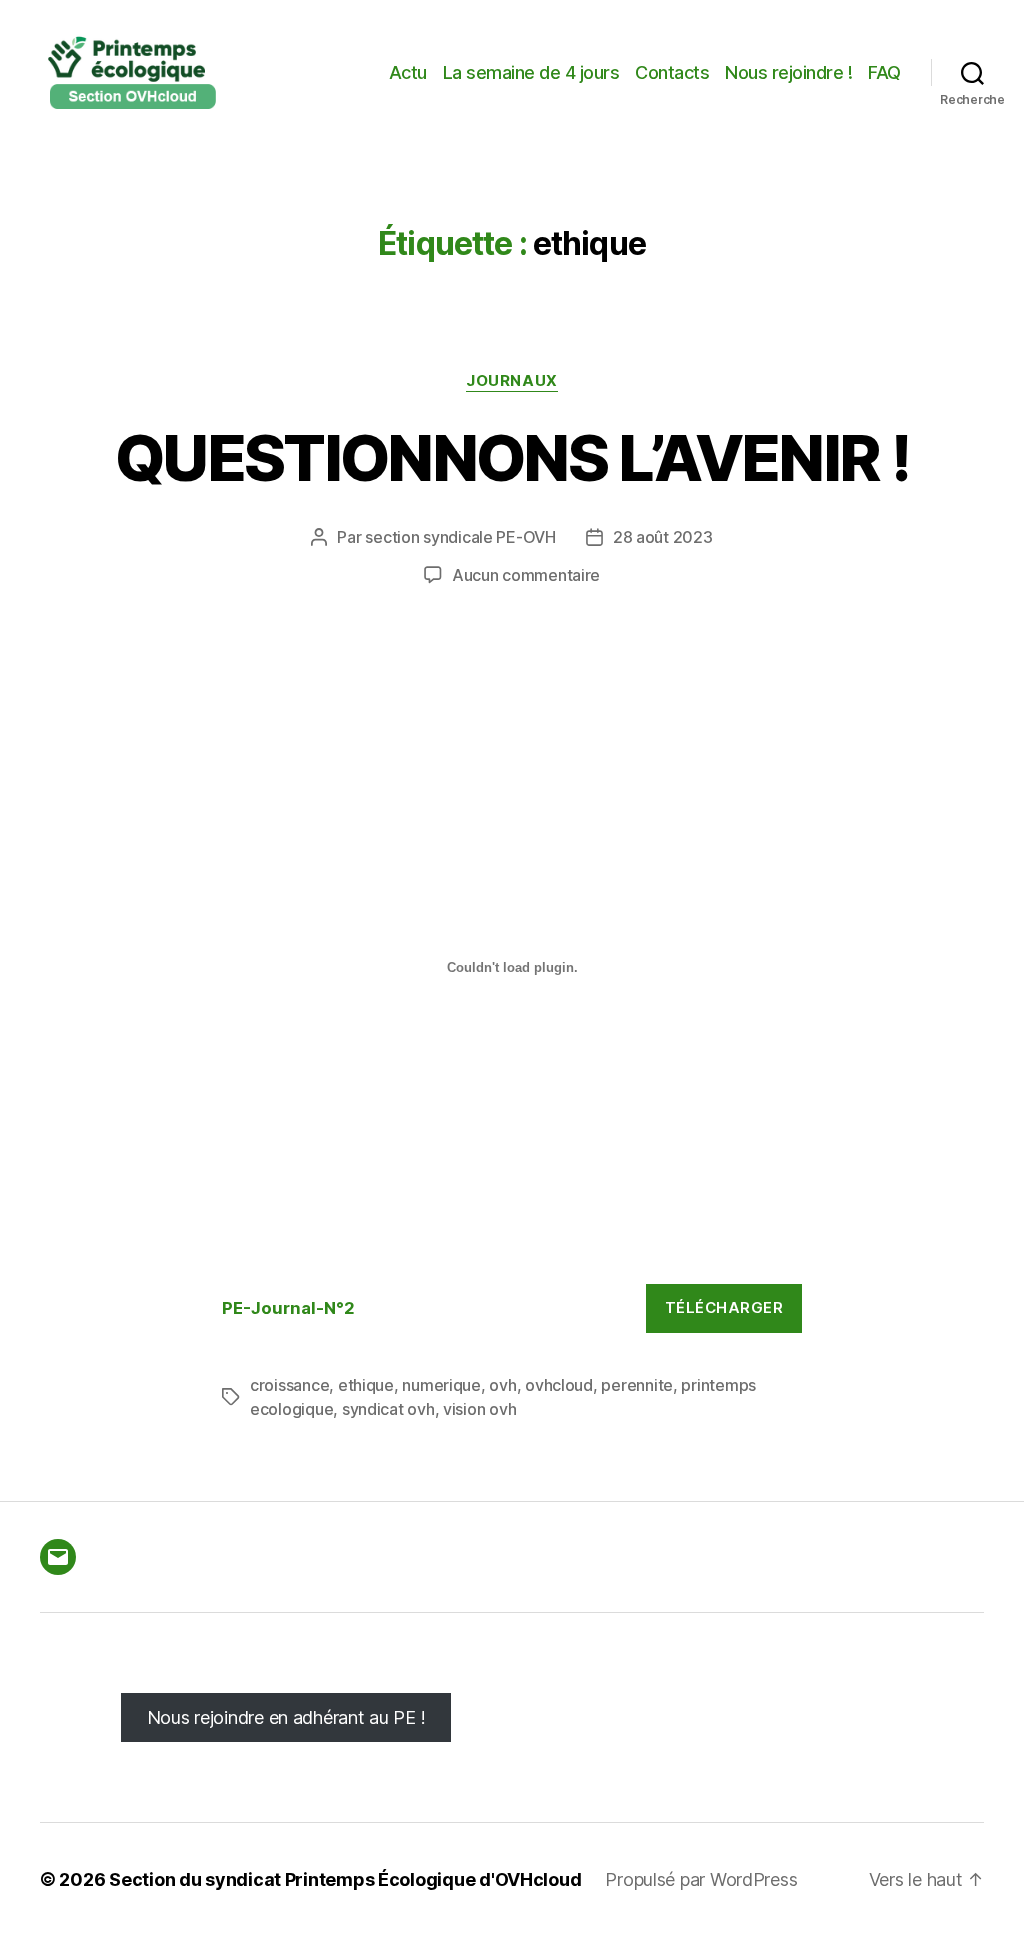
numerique (441, 1385)
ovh (502, 1385)
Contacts (672, 72)
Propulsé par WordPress (701, 1879)
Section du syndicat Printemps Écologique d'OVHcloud (345, 1879)
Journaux (511, 381)
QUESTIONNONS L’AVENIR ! (512, 457)
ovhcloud (559, 1385)
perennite (637, 1385)
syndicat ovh (388, 1409)
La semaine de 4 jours (531, 72)
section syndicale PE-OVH (460, 537)
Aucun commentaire (526, 575)
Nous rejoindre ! (788, 72)
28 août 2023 (663, 537)
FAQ (884, 72)
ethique (366, 1385)
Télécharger (724, 1307)
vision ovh (479, 1409)
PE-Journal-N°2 (288, 1308)
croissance (289, 1385)
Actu (408, 72)
